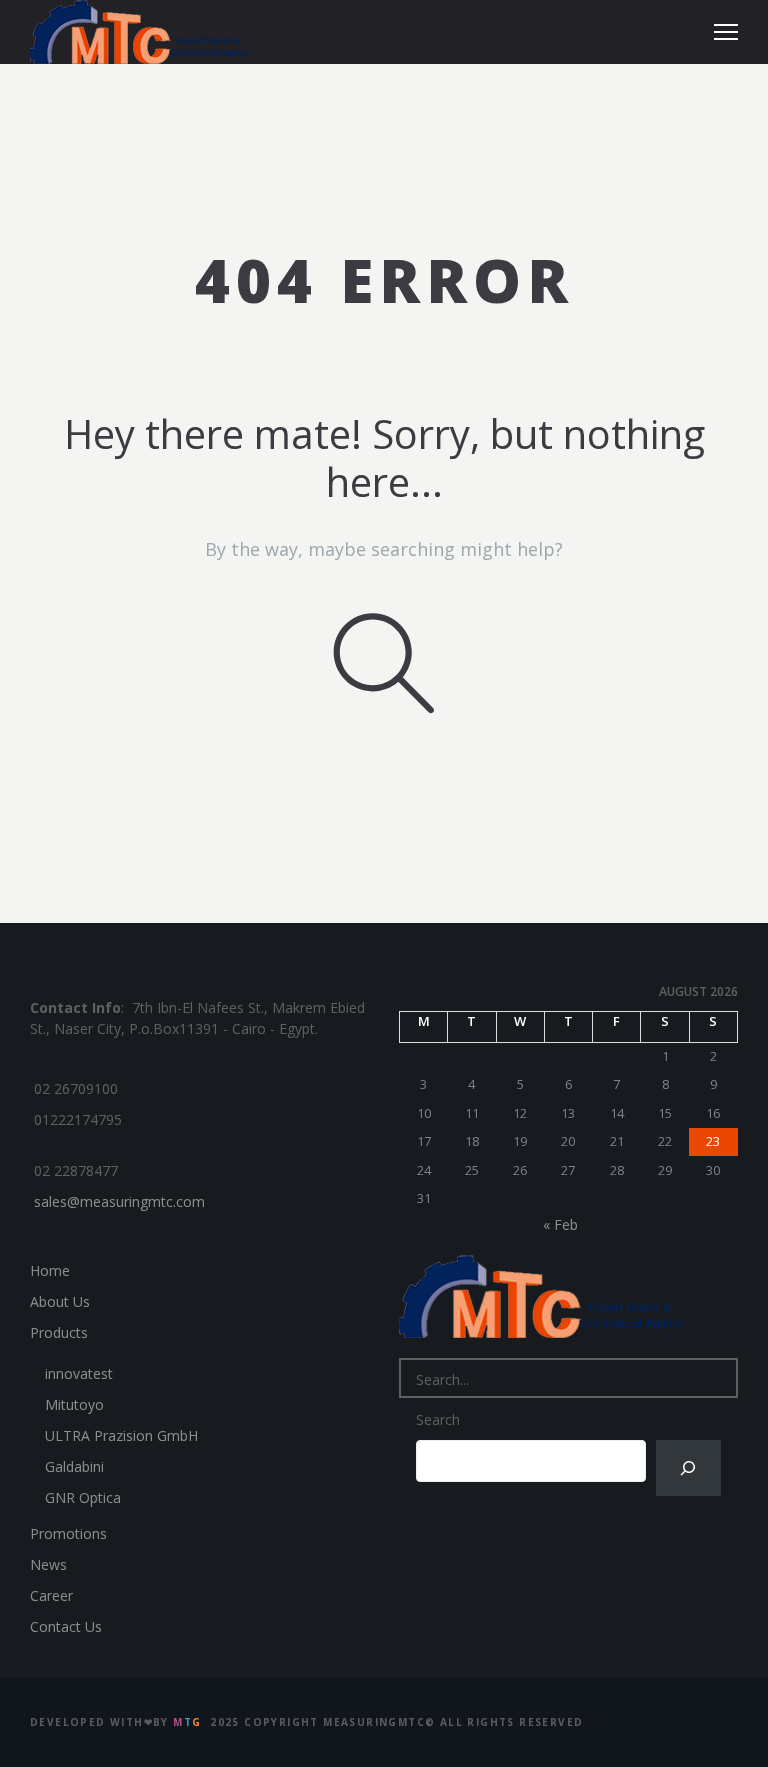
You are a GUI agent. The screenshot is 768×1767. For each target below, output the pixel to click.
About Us (60, 1301)
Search (438, 1419)
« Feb (560, 1224)
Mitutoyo (74, 1404)
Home (50, 1270)
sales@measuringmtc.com (119, 1201)
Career (51, 1595)
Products (59, 1332)
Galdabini (74, 1466)
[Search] (688, 1468)
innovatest (79, 1373)
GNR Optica (83, 1497)
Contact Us (66, 1626)
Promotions (68, 1533)
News (48, 1564)
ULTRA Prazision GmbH (121, 1435)
